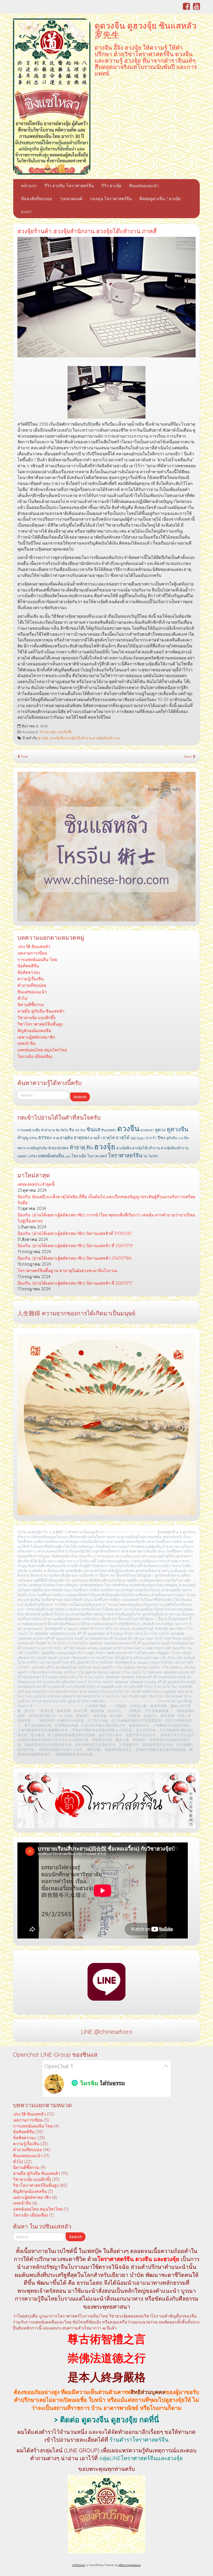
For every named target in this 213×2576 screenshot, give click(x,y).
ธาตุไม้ (123, 1137)
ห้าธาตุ (77, 1147)
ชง (77, 1130)
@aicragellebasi (130, 2565)
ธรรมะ (45, 1137)
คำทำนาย (48, 1130)
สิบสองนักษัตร (58, 1148)
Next (188, 756)
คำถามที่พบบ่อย (32, 985)
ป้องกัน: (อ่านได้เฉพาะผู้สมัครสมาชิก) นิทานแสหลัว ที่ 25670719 (75, 1246)
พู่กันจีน (172, 1138)
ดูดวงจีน (177, 1129)
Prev (24, 756)
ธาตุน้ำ (96, 1138)
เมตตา (23, 1156)
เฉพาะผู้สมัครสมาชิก (36, 1037)
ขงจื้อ (36, 1130)
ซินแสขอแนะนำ (144, 186)
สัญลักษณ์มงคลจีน (34, 1031)
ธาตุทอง (81, 1137)
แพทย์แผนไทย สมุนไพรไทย (42, 1050)
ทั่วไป (22, 998)
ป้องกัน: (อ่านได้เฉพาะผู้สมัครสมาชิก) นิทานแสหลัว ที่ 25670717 (75, 1283)
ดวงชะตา (147, 1130)
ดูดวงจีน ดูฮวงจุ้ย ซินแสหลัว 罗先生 (145, 30)
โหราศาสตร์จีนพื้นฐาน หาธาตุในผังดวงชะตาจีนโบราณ (67, 1271)
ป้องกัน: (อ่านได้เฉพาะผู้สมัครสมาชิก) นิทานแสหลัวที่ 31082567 (75, 1233)
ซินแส (93, 1129)
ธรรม (33, 1138)
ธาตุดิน (66, 1138)
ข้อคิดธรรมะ (29, 972)
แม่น (68, 1156)
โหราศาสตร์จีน (125, 1155)
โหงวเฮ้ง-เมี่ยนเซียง (35, 1056)
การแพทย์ (24, 1130)
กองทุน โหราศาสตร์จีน (111, 199)
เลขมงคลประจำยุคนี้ (36, 1184)
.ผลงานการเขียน (32, 953)
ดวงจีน (128, 1128)
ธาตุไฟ (109, 1138)
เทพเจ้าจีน (26, 1043)
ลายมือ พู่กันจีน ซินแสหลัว (41, 1011)
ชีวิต (83, 1130)
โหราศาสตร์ (97, 1156)
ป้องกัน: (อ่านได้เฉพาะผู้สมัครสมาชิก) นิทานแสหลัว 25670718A (74, 1258)
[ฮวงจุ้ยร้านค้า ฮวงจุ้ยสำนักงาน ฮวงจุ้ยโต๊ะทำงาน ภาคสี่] (106, 297)
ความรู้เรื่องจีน (31, 979)
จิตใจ (64, 1130)
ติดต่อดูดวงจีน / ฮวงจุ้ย (160, 199)
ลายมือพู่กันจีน (37, 1148)
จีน (72, 1130)
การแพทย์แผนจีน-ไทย (37, 959)
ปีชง (161, 1138)
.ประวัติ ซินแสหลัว (34, 946)
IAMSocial (79, 2565)
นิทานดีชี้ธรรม (31, 1005)
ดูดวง (160, 1130)
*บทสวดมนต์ (71, 199)
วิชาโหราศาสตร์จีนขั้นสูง (40, 1024)
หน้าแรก (29, 186)
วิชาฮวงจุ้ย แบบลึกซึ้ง (56, 732)
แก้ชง (33, 1156)
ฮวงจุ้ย (43, 738)
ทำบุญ (23, 1138)
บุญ (133, 1138)
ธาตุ (56, 1138)
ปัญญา (141, 1138)
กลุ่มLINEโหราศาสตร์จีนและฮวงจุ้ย (141, 2458)
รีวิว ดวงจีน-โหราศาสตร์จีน (69, 186)
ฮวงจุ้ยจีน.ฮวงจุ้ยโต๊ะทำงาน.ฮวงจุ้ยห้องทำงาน (85, 738)
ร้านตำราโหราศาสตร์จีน (139, 2440)
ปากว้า (151, 1138)
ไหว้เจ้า (153, 1156)
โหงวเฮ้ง (79, 1156)
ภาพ (181, 1138)
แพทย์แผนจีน (51, 1156)
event (26, 212)
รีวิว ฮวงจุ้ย (111, 186)
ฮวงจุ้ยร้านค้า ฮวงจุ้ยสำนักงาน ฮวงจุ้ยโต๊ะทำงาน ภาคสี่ (87, 231)
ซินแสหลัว (109, 1130)
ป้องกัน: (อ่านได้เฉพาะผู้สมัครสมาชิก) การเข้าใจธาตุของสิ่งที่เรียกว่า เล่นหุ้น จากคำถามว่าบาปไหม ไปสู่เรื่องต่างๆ (106, 1218)
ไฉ (145, 1156)
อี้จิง (90, 1148)
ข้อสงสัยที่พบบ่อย (36, 199)
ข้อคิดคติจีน (28, 966)
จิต (58, 1130)
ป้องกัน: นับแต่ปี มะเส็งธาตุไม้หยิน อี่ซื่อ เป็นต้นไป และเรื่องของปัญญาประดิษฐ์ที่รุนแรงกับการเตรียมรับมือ (106, 1200)
